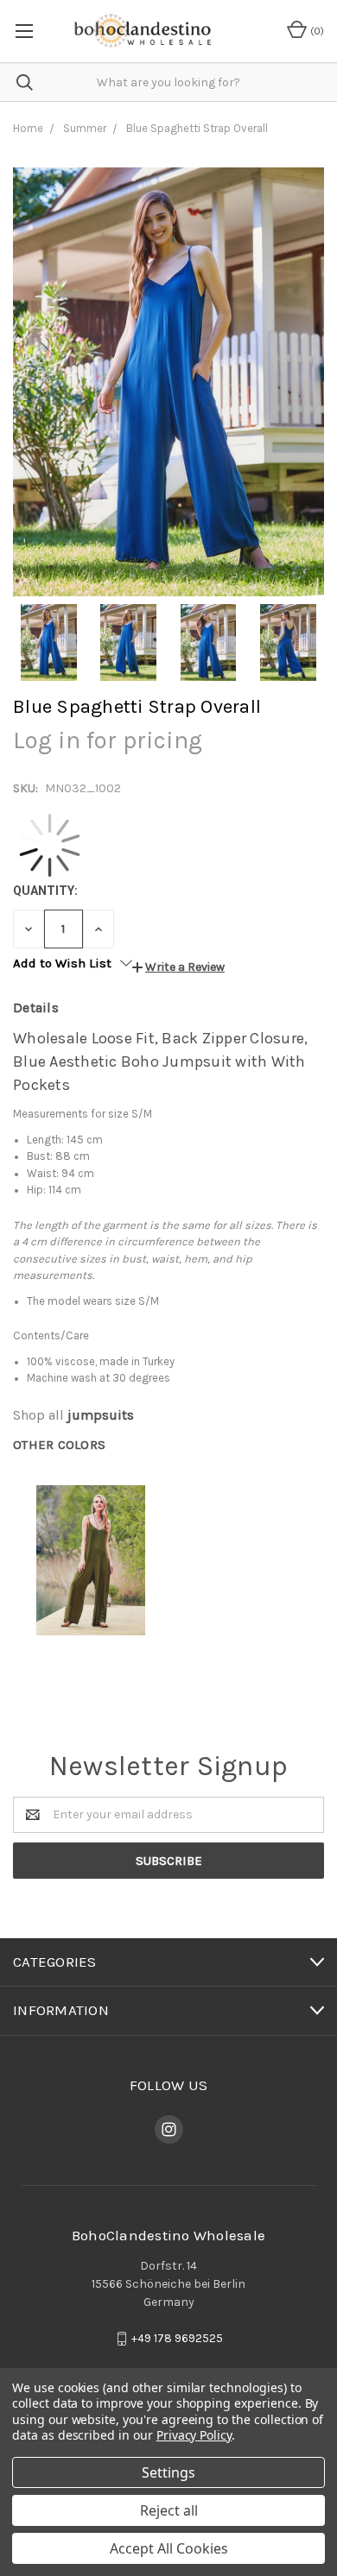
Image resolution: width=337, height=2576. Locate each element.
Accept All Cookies (169, 2548)
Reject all (169, 2510)
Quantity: (45, 891)
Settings (168, 2472)
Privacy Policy (194, 2435)
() (316, 31)
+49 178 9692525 (177, 2338)
